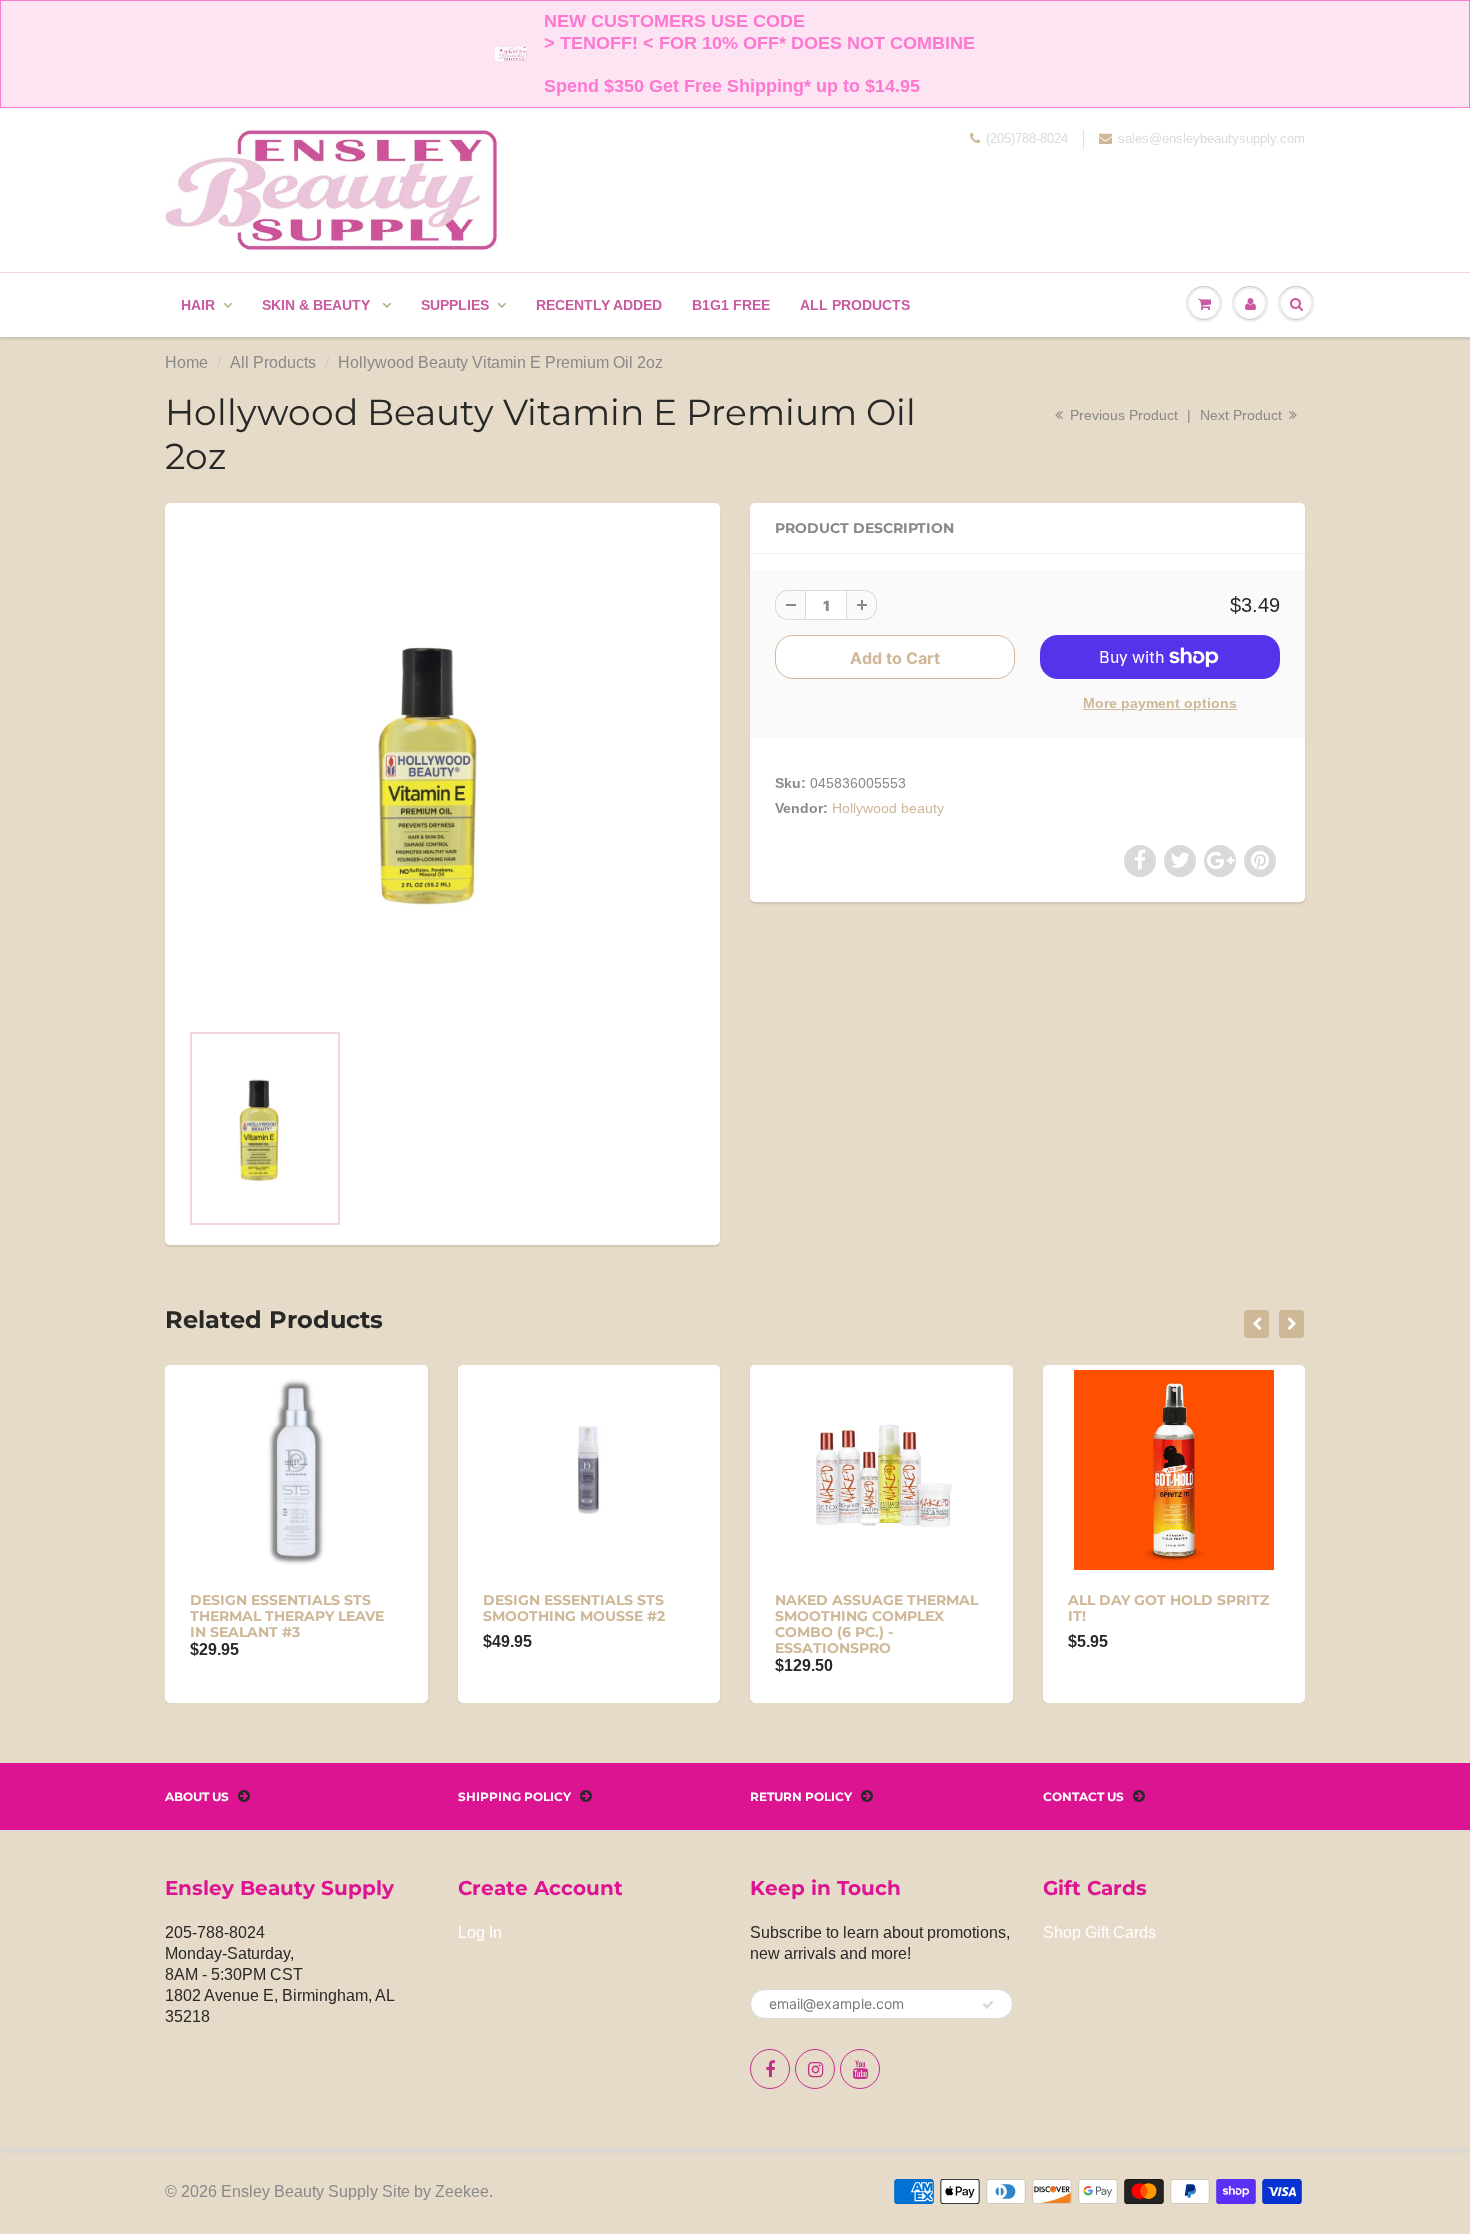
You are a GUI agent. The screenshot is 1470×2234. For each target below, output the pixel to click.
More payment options (1160, 703)
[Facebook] (770, 2069)
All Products (855, 305)
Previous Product (1122, 415)
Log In (480, 1932)
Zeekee (462, 2191)
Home (186, 362)
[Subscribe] (988, 2005)
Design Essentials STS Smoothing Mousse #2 (574, 1608)
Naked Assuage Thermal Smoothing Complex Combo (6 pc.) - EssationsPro (876, 1624)
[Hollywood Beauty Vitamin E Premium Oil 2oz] (442, 771)
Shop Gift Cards (1099, 1932)
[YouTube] (860, 2069)
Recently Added (599, 305)
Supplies (455, 305)
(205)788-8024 (1027, 138)
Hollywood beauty (888, 808)
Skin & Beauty (318, 305)
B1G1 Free (731, 305)
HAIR (198, 305)
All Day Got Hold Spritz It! (1168, 1608)
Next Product (1243, 415)
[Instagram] (815, 2069)
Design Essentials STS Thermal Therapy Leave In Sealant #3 (287, 1616)
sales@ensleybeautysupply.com (1211, 138)
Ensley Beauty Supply (299, 2191)
